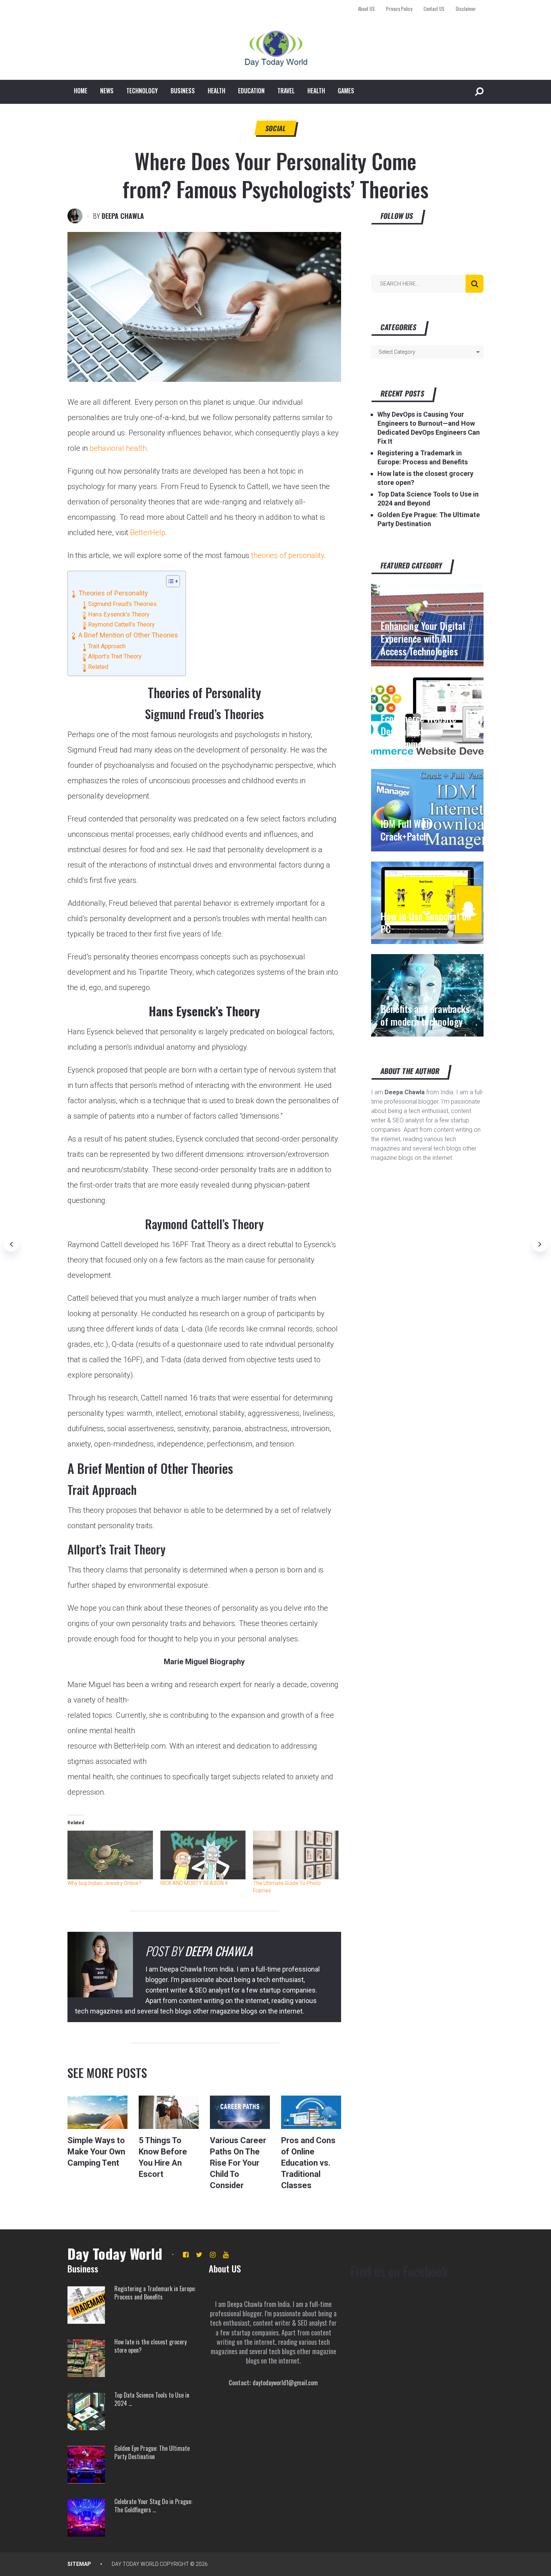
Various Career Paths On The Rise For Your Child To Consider (238, 2163)
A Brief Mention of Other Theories (128, 635)
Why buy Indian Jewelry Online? (104, 1883)
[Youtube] (226, 2255)
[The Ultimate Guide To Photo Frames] (296, 1855)
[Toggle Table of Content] (169, 581)
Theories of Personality (113, 593)
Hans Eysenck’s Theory (119, 614)
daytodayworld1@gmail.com (285, 2383)
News (107, 91)
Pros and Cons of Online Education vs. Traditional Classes (308, 2163)
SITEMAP (79, 2564)
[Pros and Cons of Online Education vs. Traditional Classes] (311, 2112)
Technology (142, 91)
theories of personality (288, 555)
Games (346, 91)
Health (216, 91)
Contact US (434, 9)
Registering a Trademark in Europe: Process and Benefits (155, 2293)
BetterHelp (148, 533)
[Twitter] (199, 2255)
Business (183, 91)
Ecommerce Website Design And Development (418, 731)
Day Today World (115, 2253)
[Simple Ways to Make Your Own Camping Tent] (97, 2112)
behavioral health (118, 448)
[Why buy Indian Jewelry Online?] (110, 1855)
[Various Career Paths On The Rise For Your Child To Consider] (240, 2112)
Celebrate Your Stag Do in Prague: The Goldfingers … (153, 2506)
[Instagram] (213, 2255)
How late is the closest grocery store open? (150, 2346)
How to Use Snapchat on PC (426, 923)
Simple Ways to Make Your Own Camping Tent (96, 2152)
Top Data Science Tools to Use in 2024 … (152, 2399)
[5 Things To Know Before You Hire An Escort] (169, 2112)
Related (98, 667)
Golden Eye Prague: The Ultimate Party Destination (152, 2453)
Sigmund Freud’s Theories (122, 604)
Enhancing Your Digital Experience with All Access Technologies (423, 639)
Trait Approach (107, 646)
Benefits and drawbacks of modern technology (425, 1015)
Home (81, 91)
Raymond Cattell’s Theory (121, 625)
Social (276, 128)
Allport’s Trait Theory (115, 656)
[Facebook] (186, 2255)
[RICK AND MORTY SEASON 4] (203, 1855)
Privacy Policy (399, 9)
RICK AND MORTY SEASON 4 (194, 1883)
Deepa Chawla (123, 216)
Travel (286, 91)
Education (251, 91)
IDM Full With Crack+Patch (406, 830)
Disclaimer (466, 9)
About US (366, 9)
